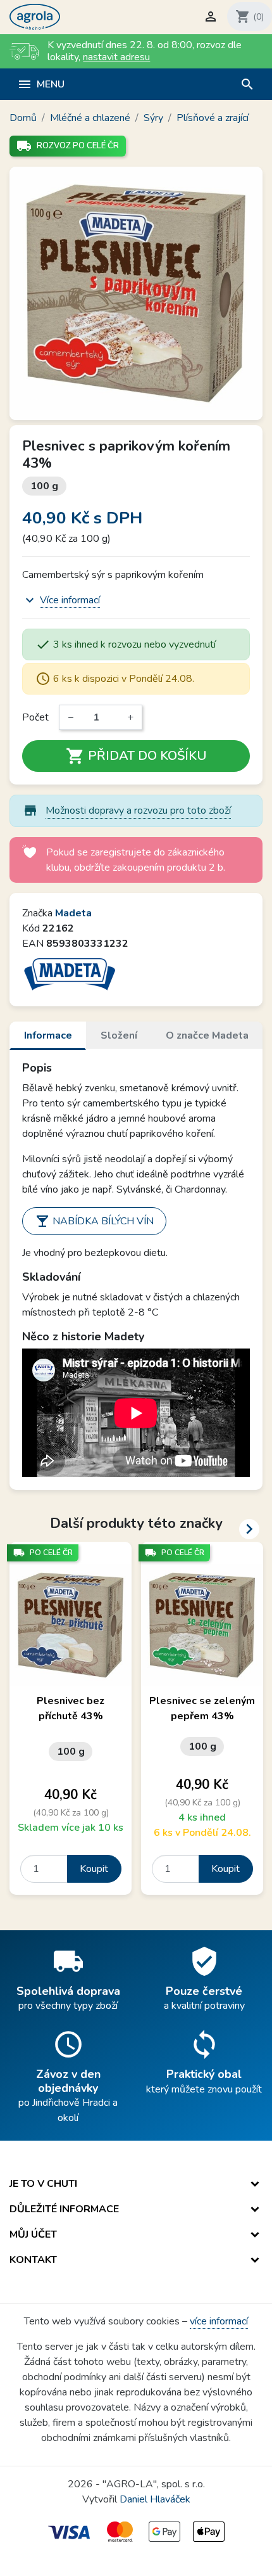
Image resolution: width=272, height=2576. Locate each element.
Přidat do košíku (136, 756)
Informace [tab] (48, 1035)
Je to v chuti (43, 2184)
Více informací (70, 600)
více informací (219, 2321)
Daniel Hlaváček (155, 2499)
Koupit (94, 1869)
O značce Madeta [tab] (207, 1035)
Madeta (73, 913)
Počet (35, 717)
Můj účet (33, 2234)
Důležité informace (64, 2209)
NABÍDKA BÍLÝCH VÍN (94, 1221)
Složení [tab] (119, 1035)
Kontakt (33, 2260)
